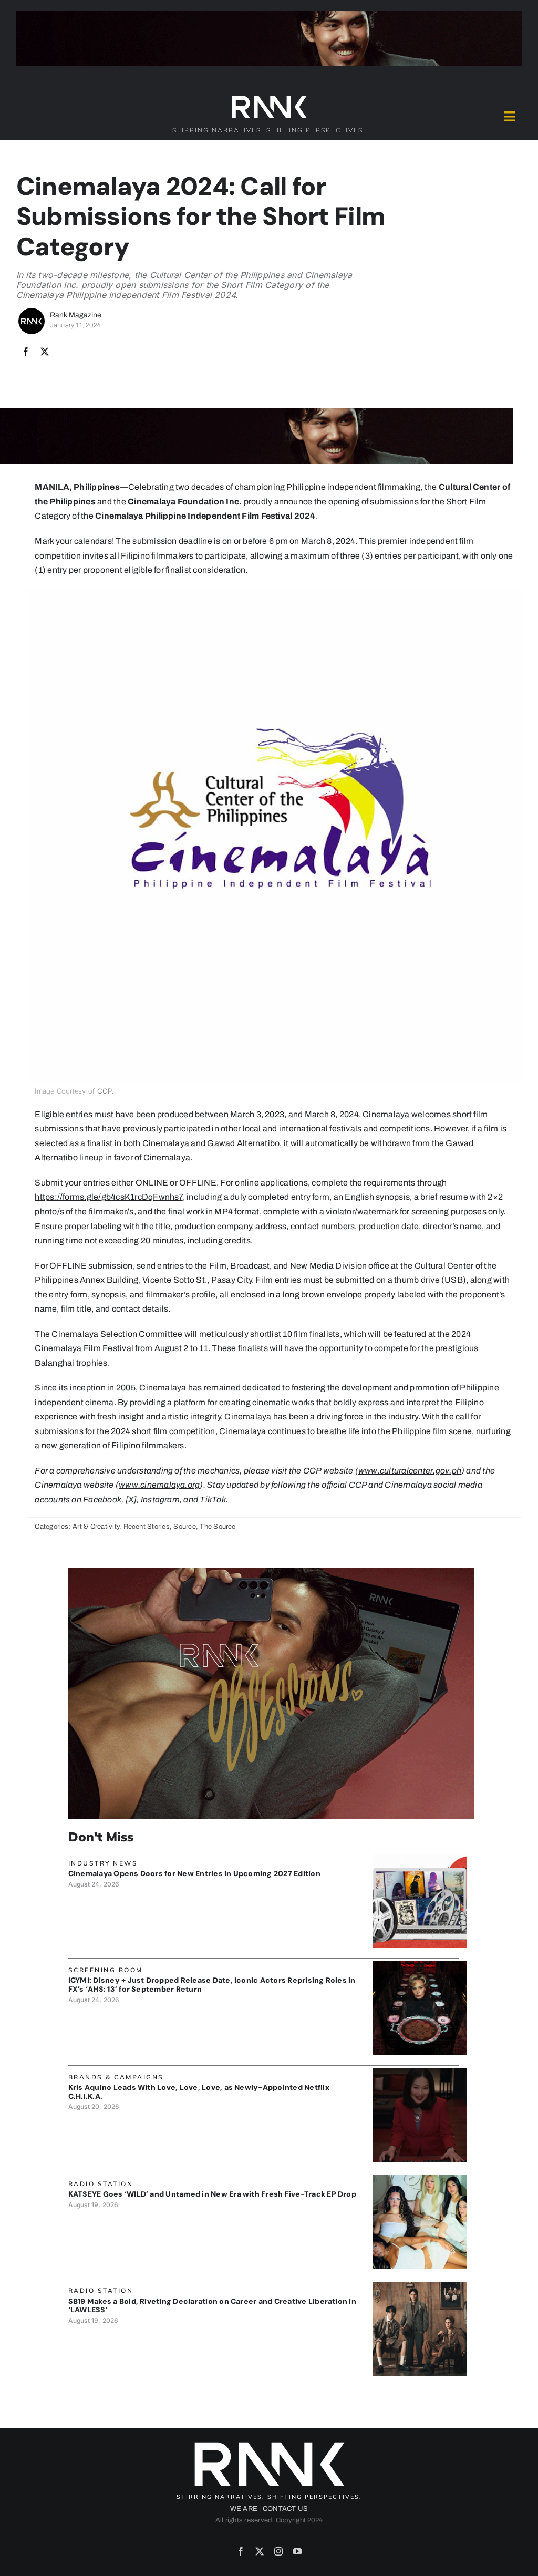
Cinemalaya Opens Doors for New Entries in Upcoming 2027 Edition (194, 1873)
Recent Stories (147, 1527)
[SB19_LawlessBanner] (419, 2286)
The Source (218, 1527)
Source (184, 1527)
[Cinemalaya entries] (419, 1858)
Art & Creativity (96, 1527)
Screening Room (106, 1970)
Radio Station (101, 2184)
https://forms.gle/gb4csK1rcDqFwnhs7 (108, 1197)
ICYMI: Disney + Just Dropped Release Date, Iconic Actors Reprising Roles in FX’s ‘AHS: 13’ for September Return (212, 1985)
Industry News (103, 1863)
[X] (45, 352)
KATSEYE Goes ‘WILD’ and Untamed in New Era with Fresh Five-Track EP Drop (212, 2194)
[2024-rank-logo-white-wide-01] (269, 98)
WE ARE (244, 2509)
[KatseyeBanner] (419, 2179)
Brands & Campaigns (116, 2077)
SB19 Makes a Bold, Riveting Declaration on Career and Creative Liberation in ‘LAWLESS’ (212, 2306)
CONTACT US (285, 2509)
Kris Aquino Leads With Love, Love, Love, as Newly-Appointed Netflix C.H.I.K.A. (199, 2092)
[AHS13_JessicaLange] (419, 1965)
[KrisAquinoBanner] (419, 2072)
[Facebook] (26, 352)
